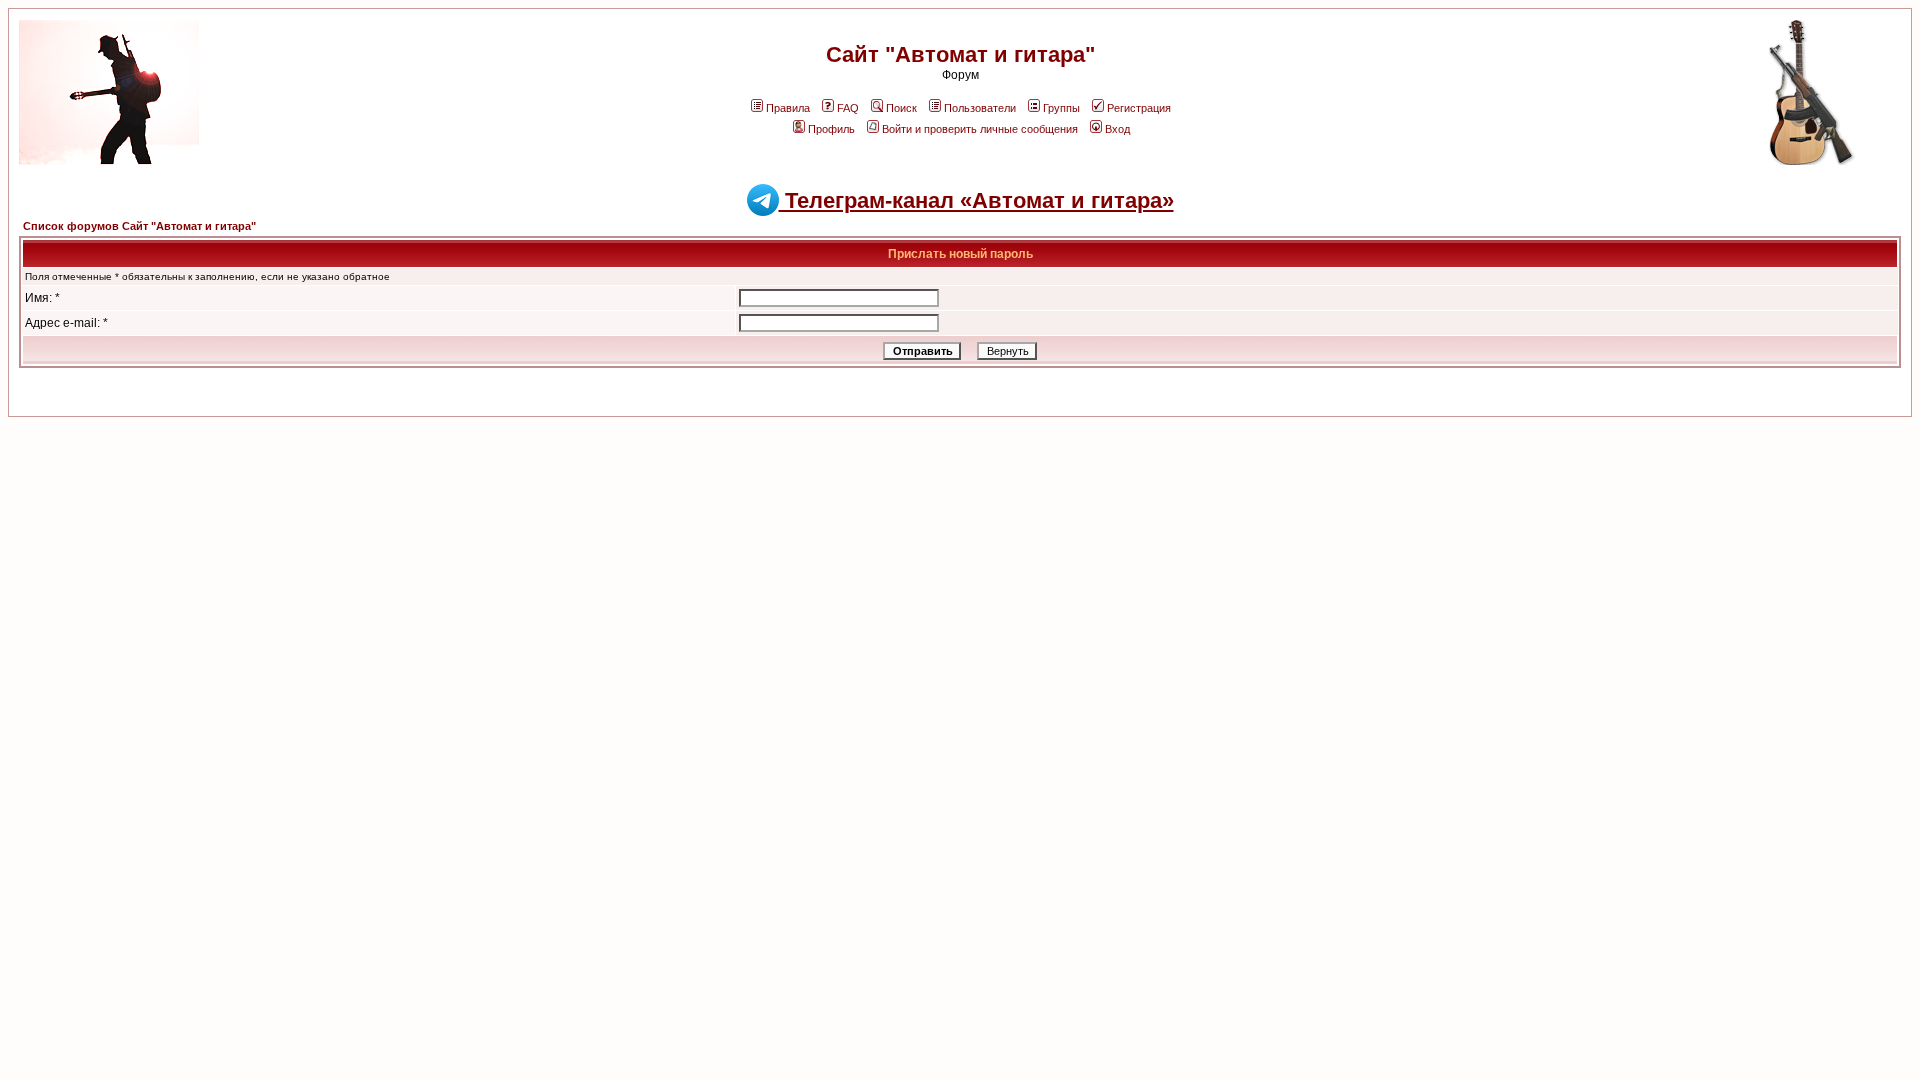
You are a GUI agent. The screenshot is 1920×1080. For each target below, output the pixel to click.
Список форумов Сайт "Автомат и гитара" (139, 226)
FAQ (848, 108)
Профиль (831, 129)
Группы (1061, 108)
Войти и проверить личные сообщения (980, 129)
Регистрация (1139, 108)
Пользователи (980, 108)
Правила (788, 108)
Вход (1117, 129)
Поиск (901, 108)
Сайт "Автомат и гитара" (960, 54)
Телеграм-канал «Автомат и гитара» (976, 200)
